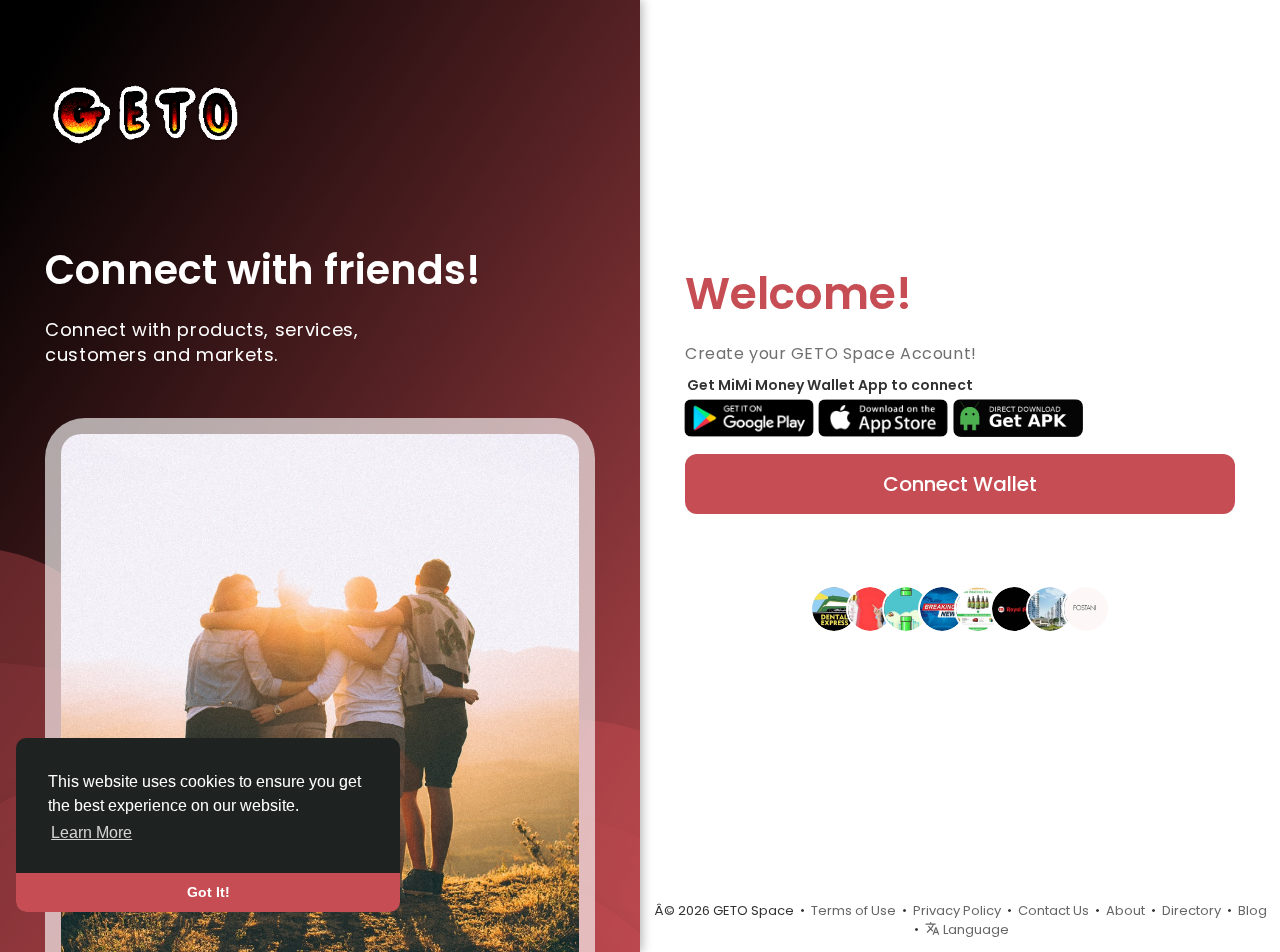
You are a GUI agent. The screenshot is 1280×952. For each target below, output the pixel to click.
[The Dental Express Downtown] (834, 608)
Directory (1191, 910)
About (1125, 910)
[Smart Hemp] (978, 608)
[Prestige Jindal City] (1050, 608)
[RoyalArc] (1014, 608)
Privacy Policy (957, 910)
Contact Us (1053, 910)
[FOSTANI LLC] (1086, 608)
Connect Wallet (960, 484)
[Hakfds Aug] (942, 608)
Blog (1252, 910)
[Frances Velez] (906, 608)
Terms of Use (853, 910)
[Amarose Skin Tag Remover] (870, 608)
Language (974, 929)
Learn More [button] (91, 832)
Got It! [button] (208, 892)
